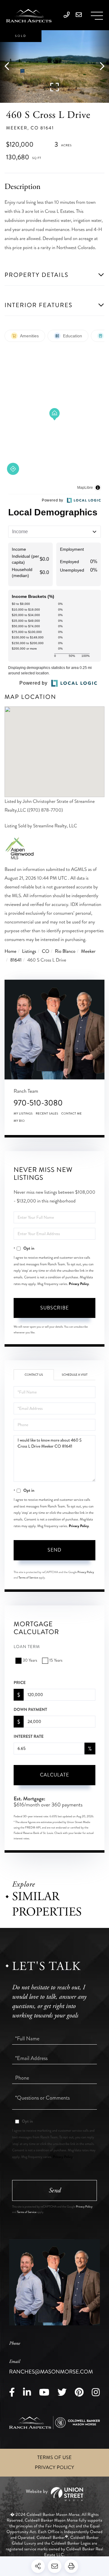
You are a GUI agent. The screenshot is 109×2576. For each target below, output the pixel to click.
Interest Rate (29, 1737)
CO (45, 951)
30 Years (30, 1661)
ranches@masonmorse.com (51, 2367)
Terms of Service (28, 1578)
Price (20, 1683)
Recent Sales (47, 1114)
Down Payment (30, 1710)
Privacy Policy (79, 1284)
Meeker (88, 951)
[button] (10, 67)
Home (10, 951)
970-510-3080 (38, 1103)
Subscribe (54, 1308)
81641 (16, 960)
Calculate (54, 1775)
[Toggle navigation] (97, 16)
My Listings (23, 1114)
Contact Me (71, 1114)
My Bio (19, 1121)
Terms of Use (54, 2458)
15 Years (56, 1661)
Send (54, 1550)
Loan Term (27, 1647)
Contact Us (34, 1375)
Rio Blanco (65, 951)
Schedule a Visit (75, 1375)
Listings (29, 951)
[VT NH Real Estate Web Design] (54, 2494)
